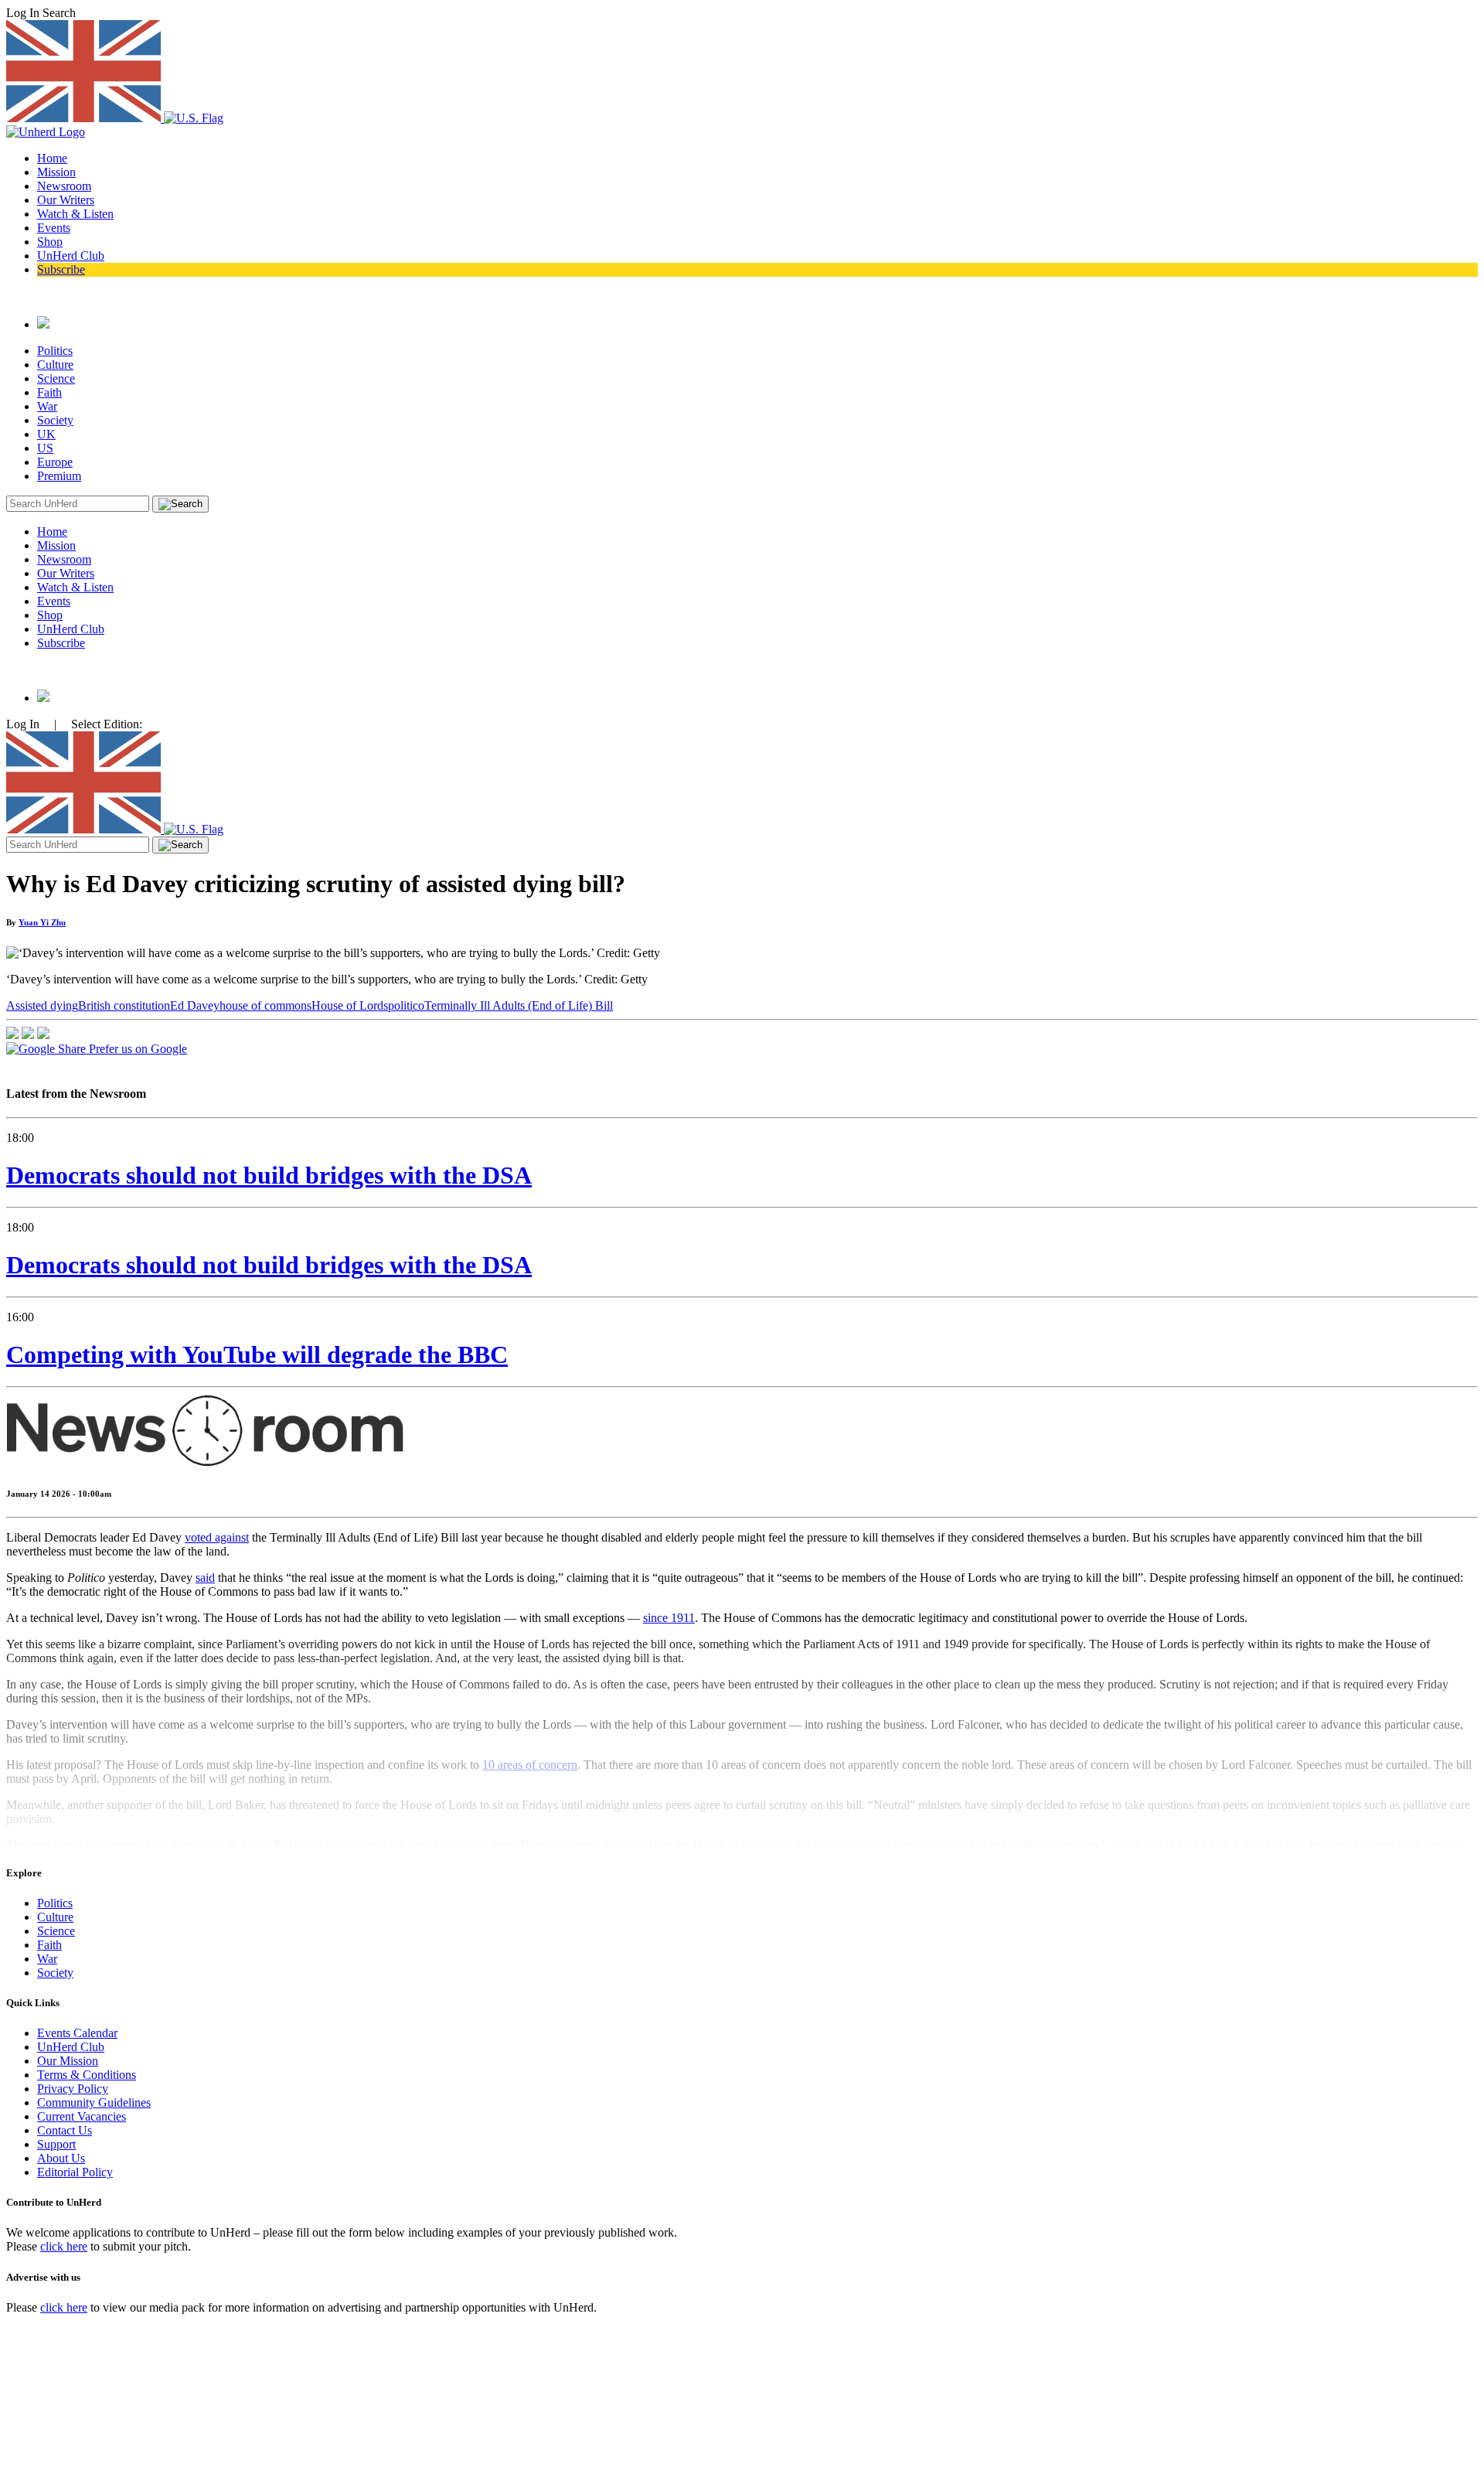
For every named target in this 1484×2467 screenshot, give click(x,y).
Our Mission (68, 2061)
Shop (50, 242)
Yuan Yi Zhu (42, 922)
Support (56, 2144)
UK (46, 434)
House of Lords (350, 1005)
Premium (59, 476)
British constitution (124, 1005)
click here (64, 2246)
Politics (55, 351)
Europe (55, 462)
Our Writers (66, 200)
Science (56, 378)
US (45, 448)
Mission (56, 172)
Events (54, 228)
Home (52, 158)
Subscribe (61, 269)
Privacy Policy (73, 2089)
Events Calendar (77, 2033)
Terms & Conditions (87, 2075)
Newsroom (64, 186)
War (47, 406)
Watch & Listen (75, 214)
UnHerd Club (71, 256)
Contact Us (65, 2130)
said (205, 1578)
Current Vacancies (82, 2116)
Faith (49, 392)
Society (55, 420)
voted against (217, 1537)
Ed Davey (195, 1005)
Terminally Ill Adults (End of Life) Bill (519, 1005)
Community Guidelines (94, 2102)
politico (406, 1005)
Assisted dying (42, 1005)
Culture (55, 365)
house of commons (265, 1005)
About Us (61, 2158)
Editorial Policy (75, 2172)
